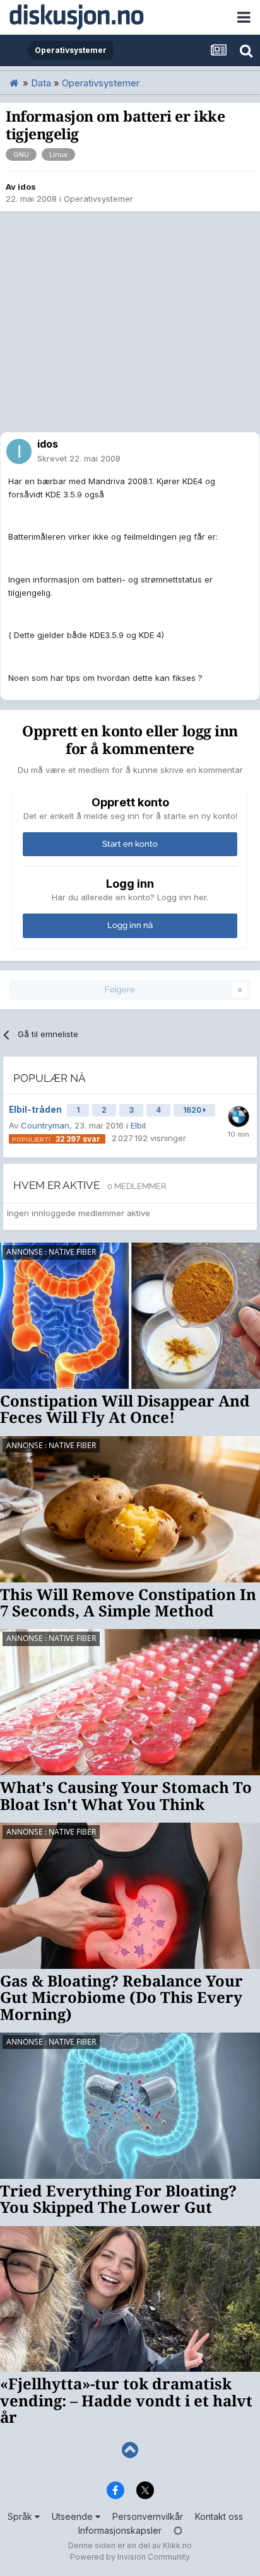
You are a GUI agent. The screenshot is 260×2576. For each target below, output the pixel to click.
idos (27, 187)
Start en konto (130, 844)
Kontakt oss (219, 2516)
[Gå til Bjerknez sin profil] (239, 1117)
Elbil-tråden (36, 1110)
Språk (21, 2516)
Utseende (74, 2516)
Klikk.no (177, 2545)
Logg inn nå (130, 925)
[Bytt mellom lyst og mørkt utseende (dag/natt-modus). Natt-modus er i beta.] (178, 2530)
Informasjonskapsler (120, 2530)
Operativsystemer (98, 199)
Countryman (45, 1125)
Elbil (138, 1125)
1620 (193, 1110)
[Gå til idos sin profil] (19, 451)
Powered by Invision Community (130, 2557)
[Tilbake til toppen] (130, 2450)
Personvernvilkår (148, 2516)
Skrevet (79, 458)
